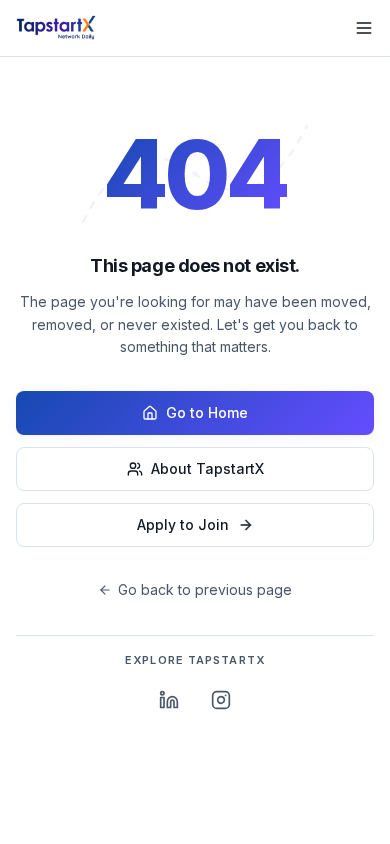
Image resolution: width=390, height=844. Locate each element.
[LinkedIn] (169, 700)
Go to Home (207, 412)
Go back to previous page (205, 589)
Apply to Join (183, 524)
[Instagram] (221, 700)
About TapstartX (207, 468)
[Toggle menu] (364, 28)
